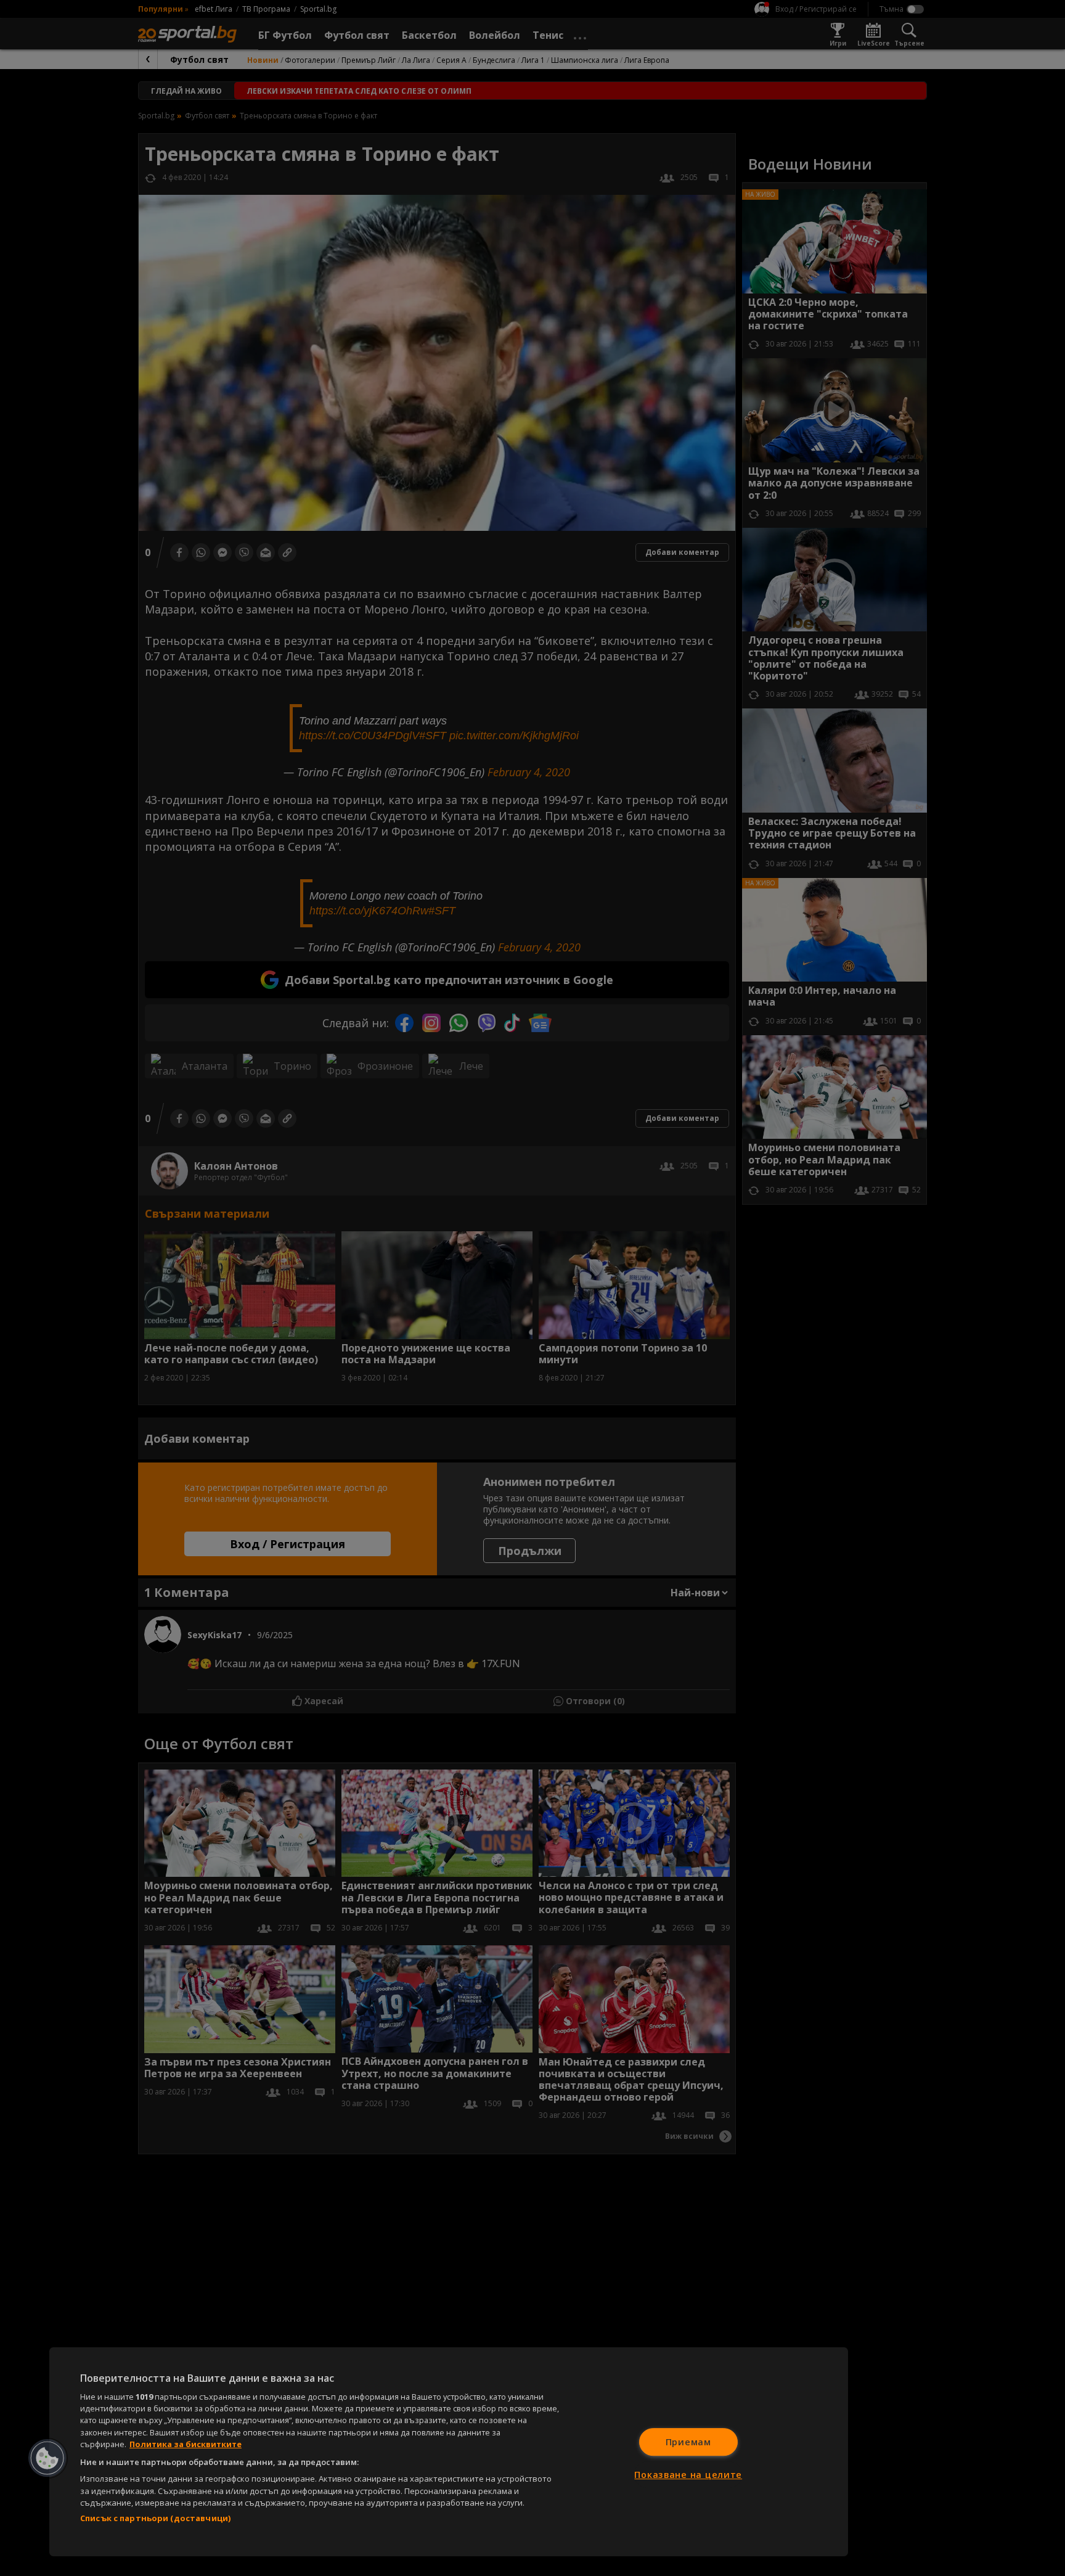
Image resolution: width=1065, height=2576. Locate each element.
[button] (47, 2458)
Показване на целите (688, 2475)
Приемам (688, 2442)
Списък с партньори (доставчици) (155, 2518)
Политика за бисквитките (186, 2444)
